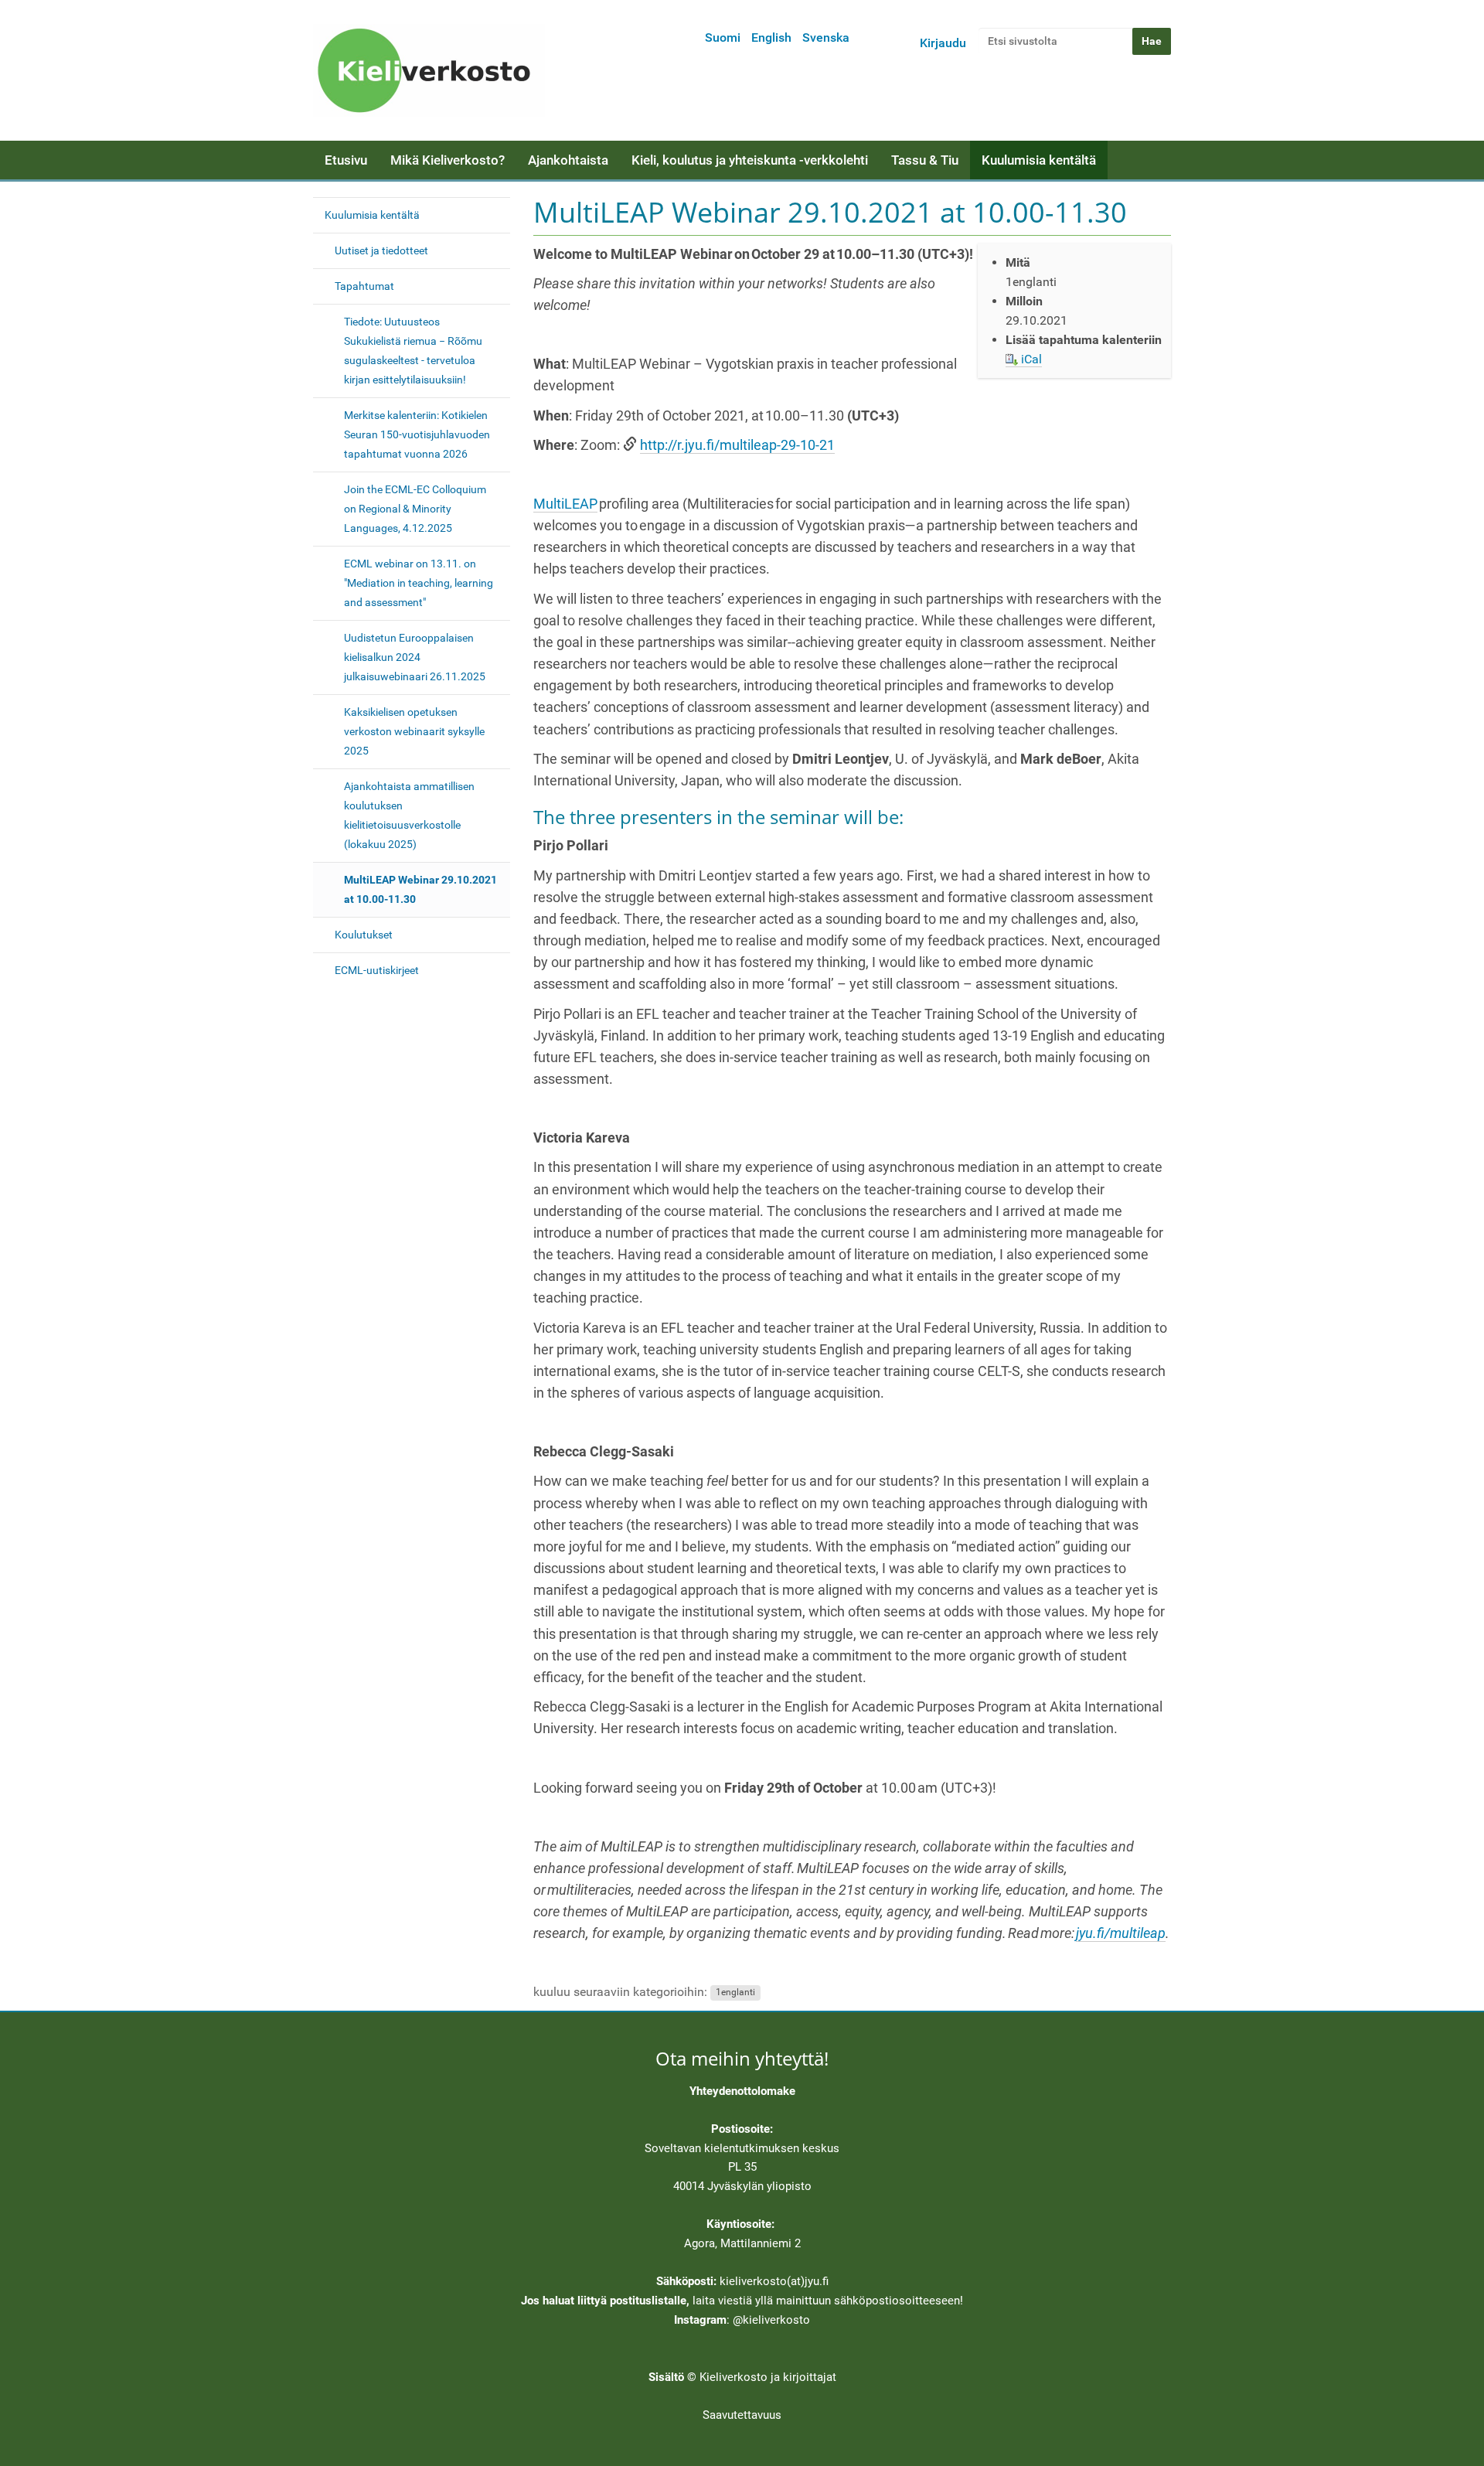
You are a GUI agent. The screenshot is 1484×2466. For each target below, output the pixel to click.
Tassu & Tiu (925, 160)
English (771, 37)
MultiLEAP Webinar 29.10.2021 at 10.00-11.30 (420, 889)
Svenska (826, 37)
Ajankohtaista (568, 160)
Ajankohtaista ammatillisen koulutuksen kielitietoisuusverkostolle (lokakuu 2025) (409, 815)
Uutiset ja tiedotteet (381, 250)
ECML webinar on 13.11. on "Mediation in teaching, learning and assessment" (419, 583)
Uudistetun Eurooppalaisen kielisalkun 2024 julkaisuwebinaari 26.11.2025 (415, 657)
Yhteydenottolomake (742, 2091)
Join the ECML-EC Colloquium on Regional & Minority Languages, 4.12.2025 (415, 509)
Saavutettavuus (742, 2415)
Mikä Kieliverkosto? (448, 160)
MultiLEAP (565, 504)
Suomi (723, 37)
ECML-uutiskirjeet (377, 970)
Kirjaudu (943, 43)
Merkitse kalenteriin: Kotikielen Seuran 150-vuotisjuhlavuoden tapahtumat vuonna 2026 (417, 434)
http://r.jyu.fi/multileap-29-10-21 (737, 445)
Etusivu (346, 160)
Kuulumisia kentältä (1039, 160)
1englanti (735, 1993)
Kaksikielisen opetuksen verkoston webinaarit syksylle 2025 (414, 731)
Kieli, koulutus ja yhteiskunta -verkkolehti (750, 160)
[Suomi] (429, 70)
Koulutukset (364, 935)
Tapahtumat (364, 286)
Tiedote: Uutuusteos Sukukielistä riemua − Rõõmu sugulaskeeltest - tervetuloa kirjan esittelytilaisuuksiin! (413, 351)
